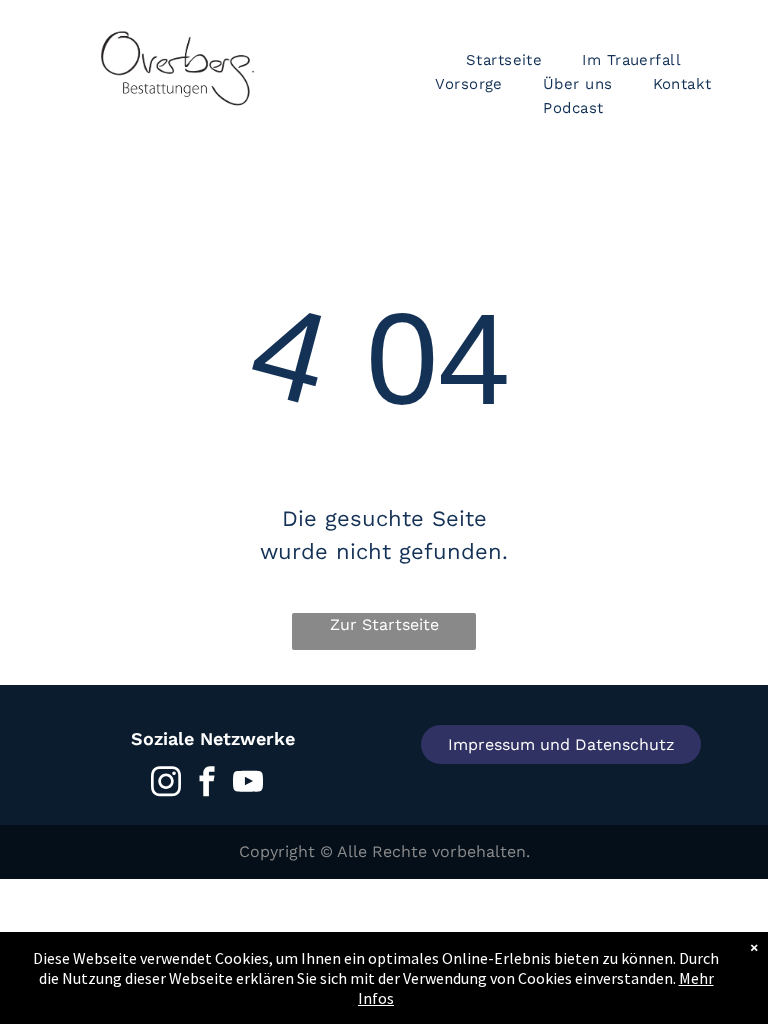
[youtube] (248, 784)
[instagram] (166, 784)
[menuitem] (504, 60)
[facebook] (207, 784)
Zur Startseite (384, 624)
